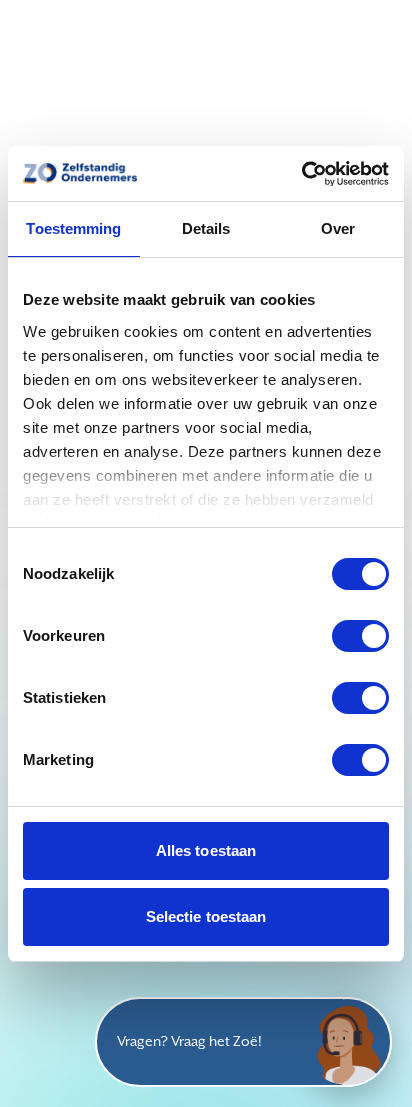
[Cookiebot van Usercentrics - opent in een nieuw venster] (301, 174)
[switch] (360, 636)
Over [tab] (338, 228)
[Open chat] (347, 1042)
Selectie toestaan (206, 916)
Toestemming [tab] (73, 228)
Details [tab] (206, 228)
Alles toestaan (206, 850)
